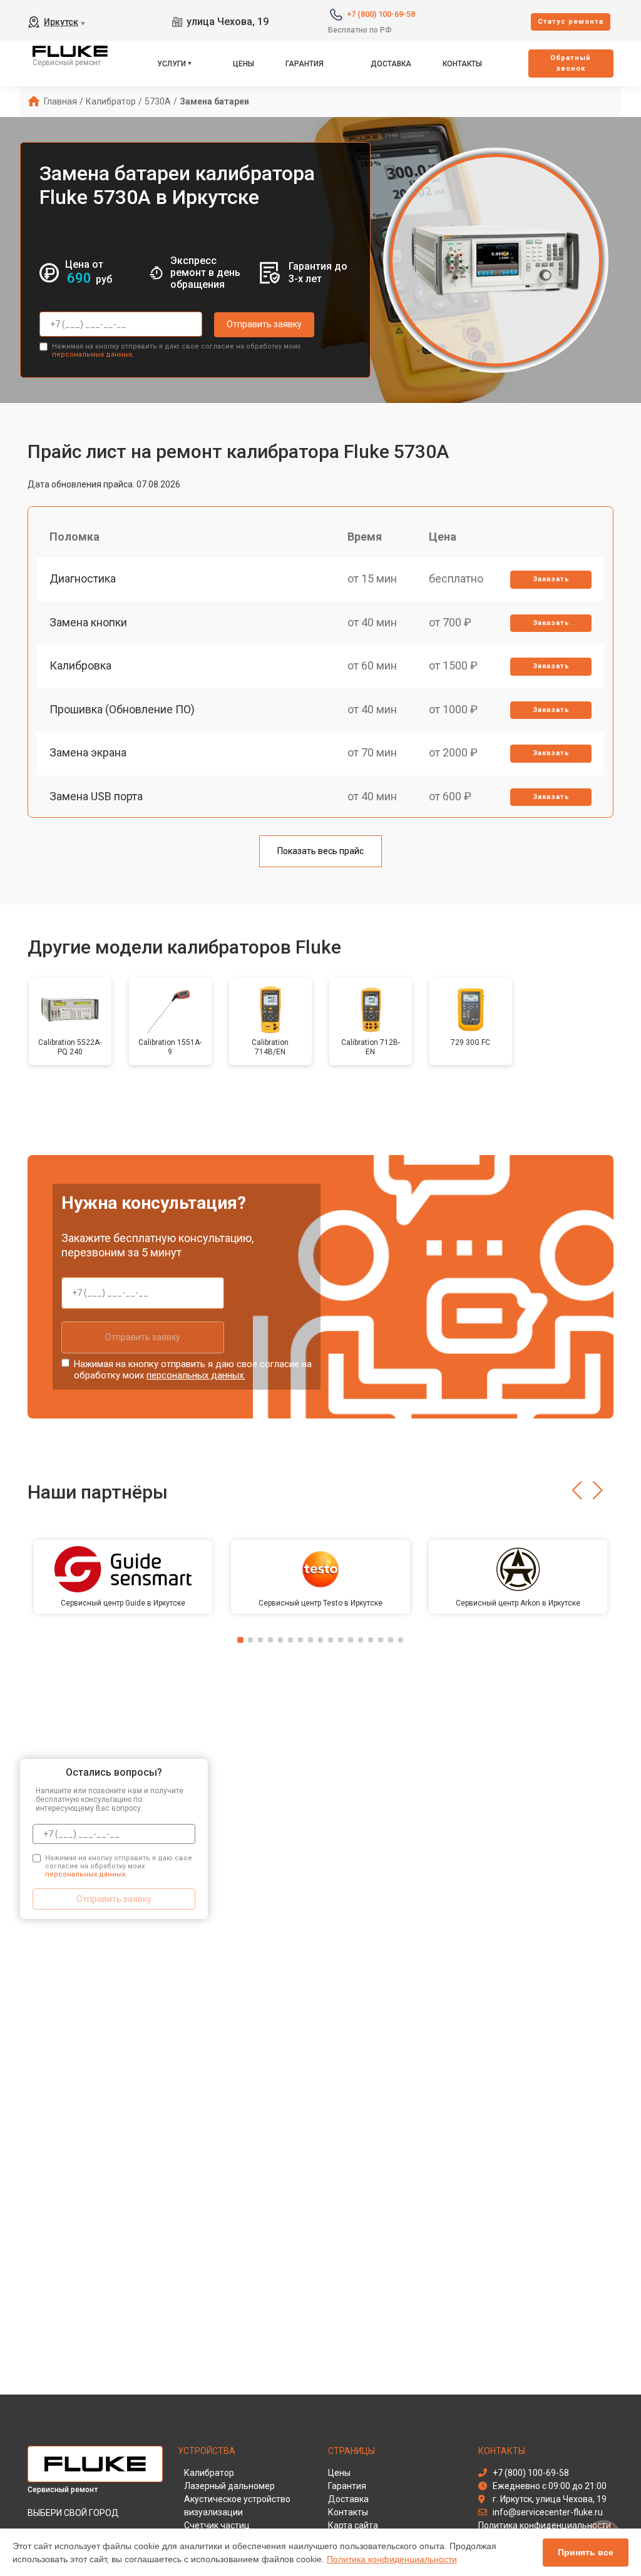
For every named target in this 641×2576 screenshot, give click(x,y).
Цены (244, 64)
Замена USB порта (96, 796)
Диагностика (83, 578)
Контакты (462, 64)
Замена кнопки (88, 622)
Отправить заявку (264, 324)
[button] (577, 1490)
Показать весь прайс (320, 851)
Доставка (391, 64)
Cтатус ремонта (571, 22)
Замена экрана (88, 752)
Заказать (551, 579)
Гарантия (305, 64)
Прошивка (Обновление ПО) (122, 709)
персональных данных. (93, 354)
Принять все (586, 2552)
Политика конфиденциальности (392, 2559)
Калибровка (80, 665)
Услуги (172, 64)
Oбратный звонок (571, 63)
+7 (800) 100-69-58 (381, 14)
